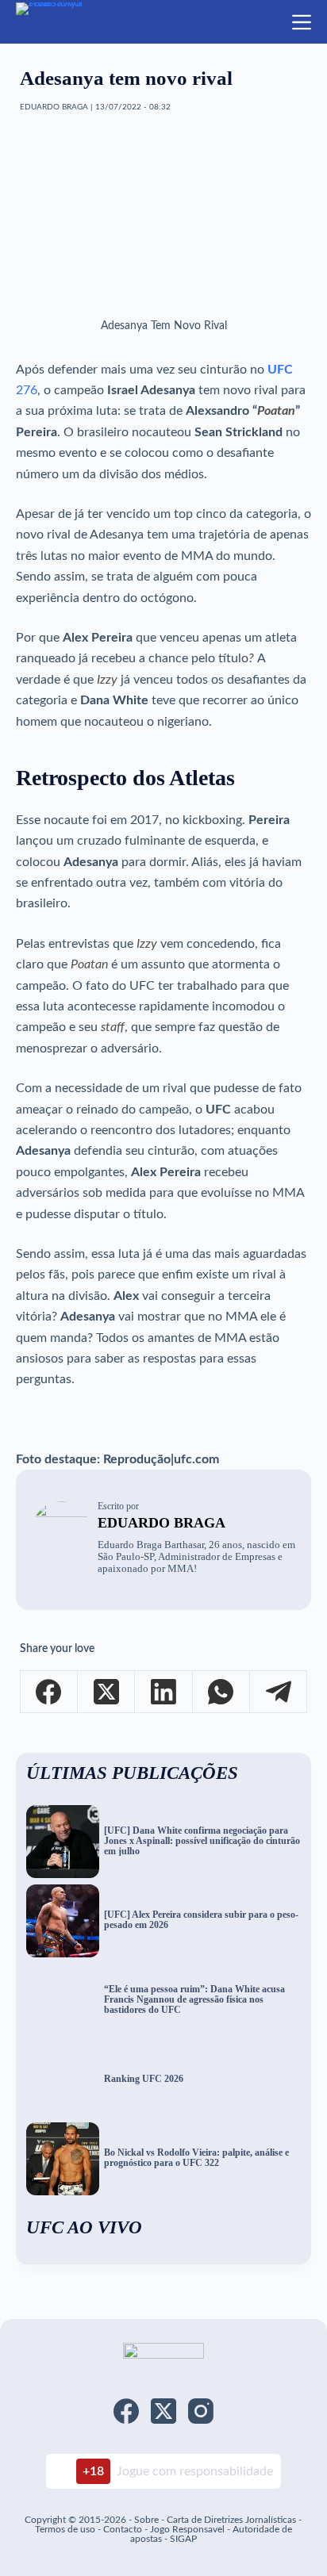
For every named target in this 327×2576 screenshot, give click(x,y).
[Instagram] (201, 2411)
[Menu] (302, 22)
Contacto (123, 2529)
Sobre (146, 2520)
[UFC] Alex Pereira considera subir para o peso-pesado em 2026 (201, 1920)
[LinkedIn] (163, 1692)
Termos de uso (65, 2529)
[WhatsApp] (221, 1692)
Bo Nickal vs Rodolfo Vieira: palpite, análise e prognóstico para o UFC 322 (196, 2158)
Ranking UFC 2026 (144, 2079)
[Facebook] (49, 1692)
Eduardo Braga (162, 1523)
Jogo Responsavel (189, 2529)
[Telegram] (279, 1692)
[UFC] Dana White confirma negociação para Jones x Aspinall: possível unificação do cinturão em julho (202, 1841)
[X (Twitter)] (106, 1692)
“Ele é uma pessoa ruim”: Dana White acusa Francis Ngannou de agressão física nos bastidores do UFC (194, 1999)
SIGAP (183, 2539)
